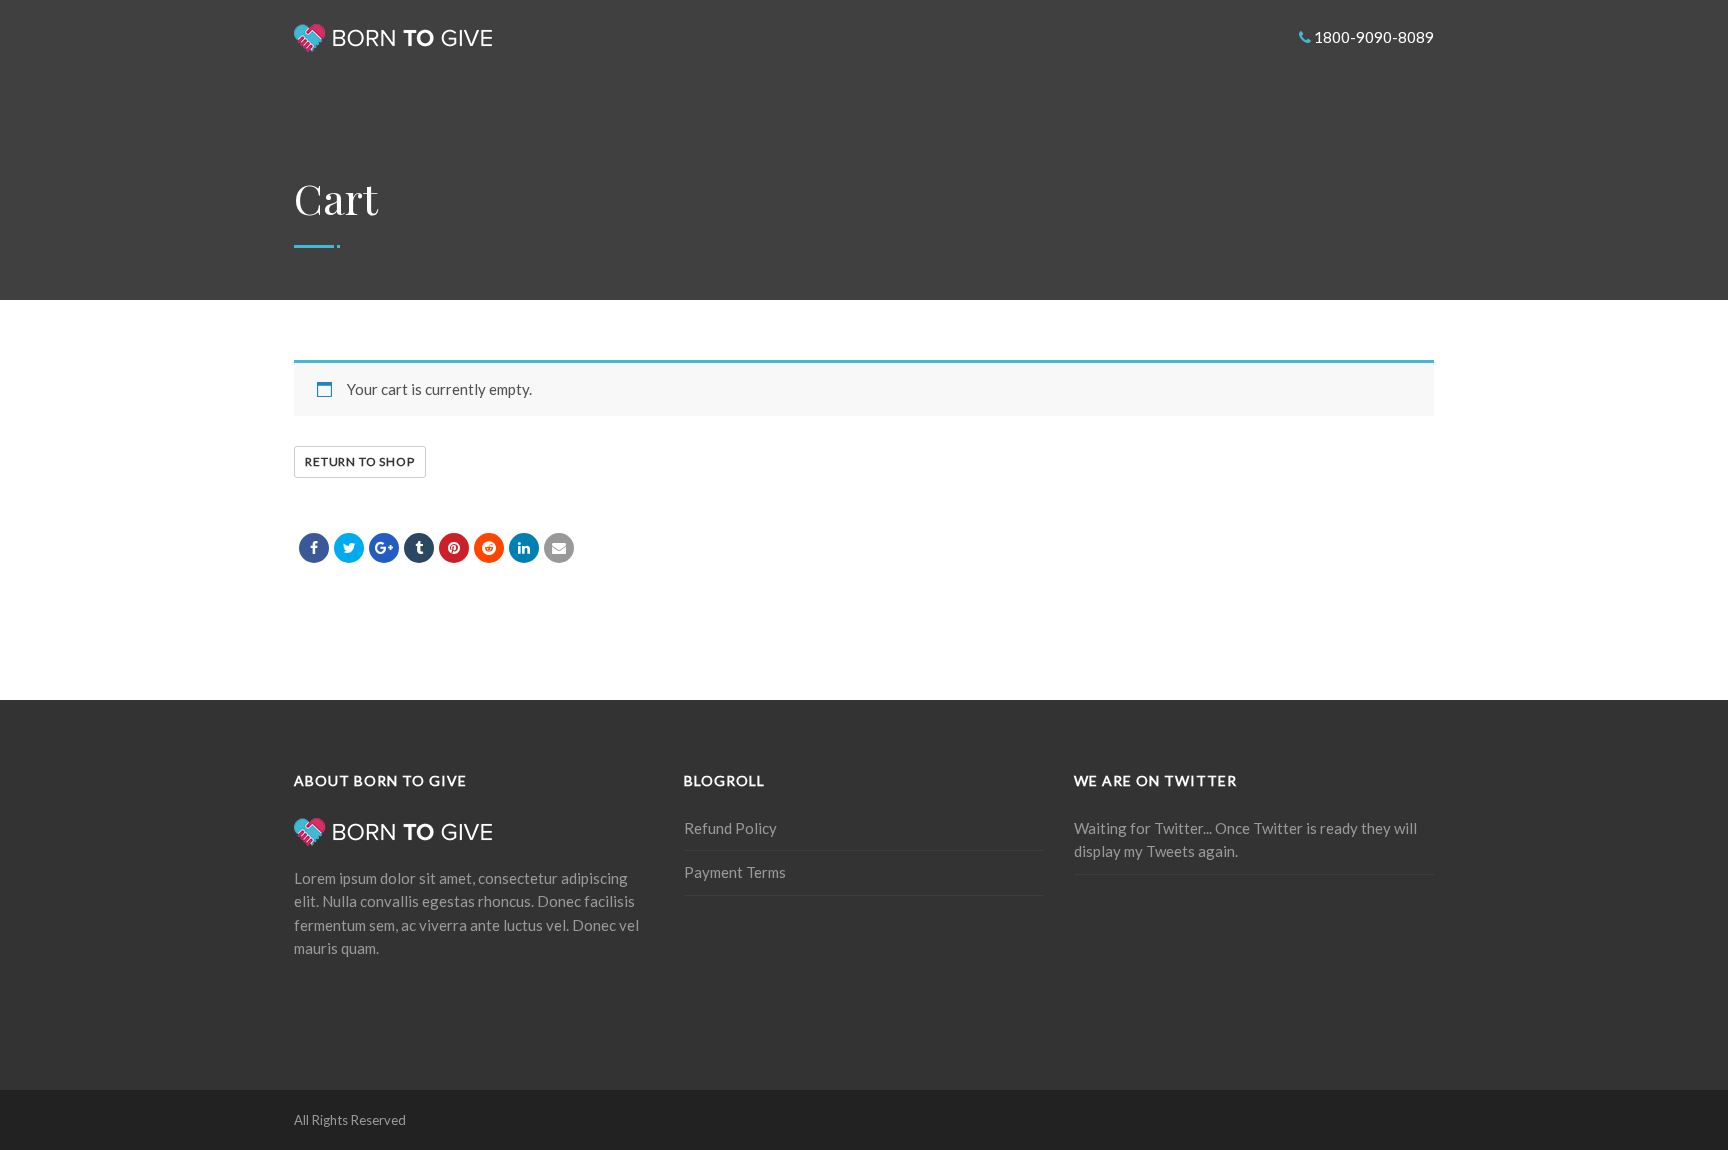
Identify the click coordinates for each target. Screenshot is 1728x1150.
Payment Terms (735, 872)
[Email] (559, 548)
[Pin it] (454, 548)
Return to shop (360, 461)
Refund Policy (730, 828)
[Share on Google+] (384, 548)
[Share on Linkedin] (489, 548)
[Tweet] (349, 548)
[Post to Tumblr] (419, 548)
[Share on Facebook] (314, 548)
